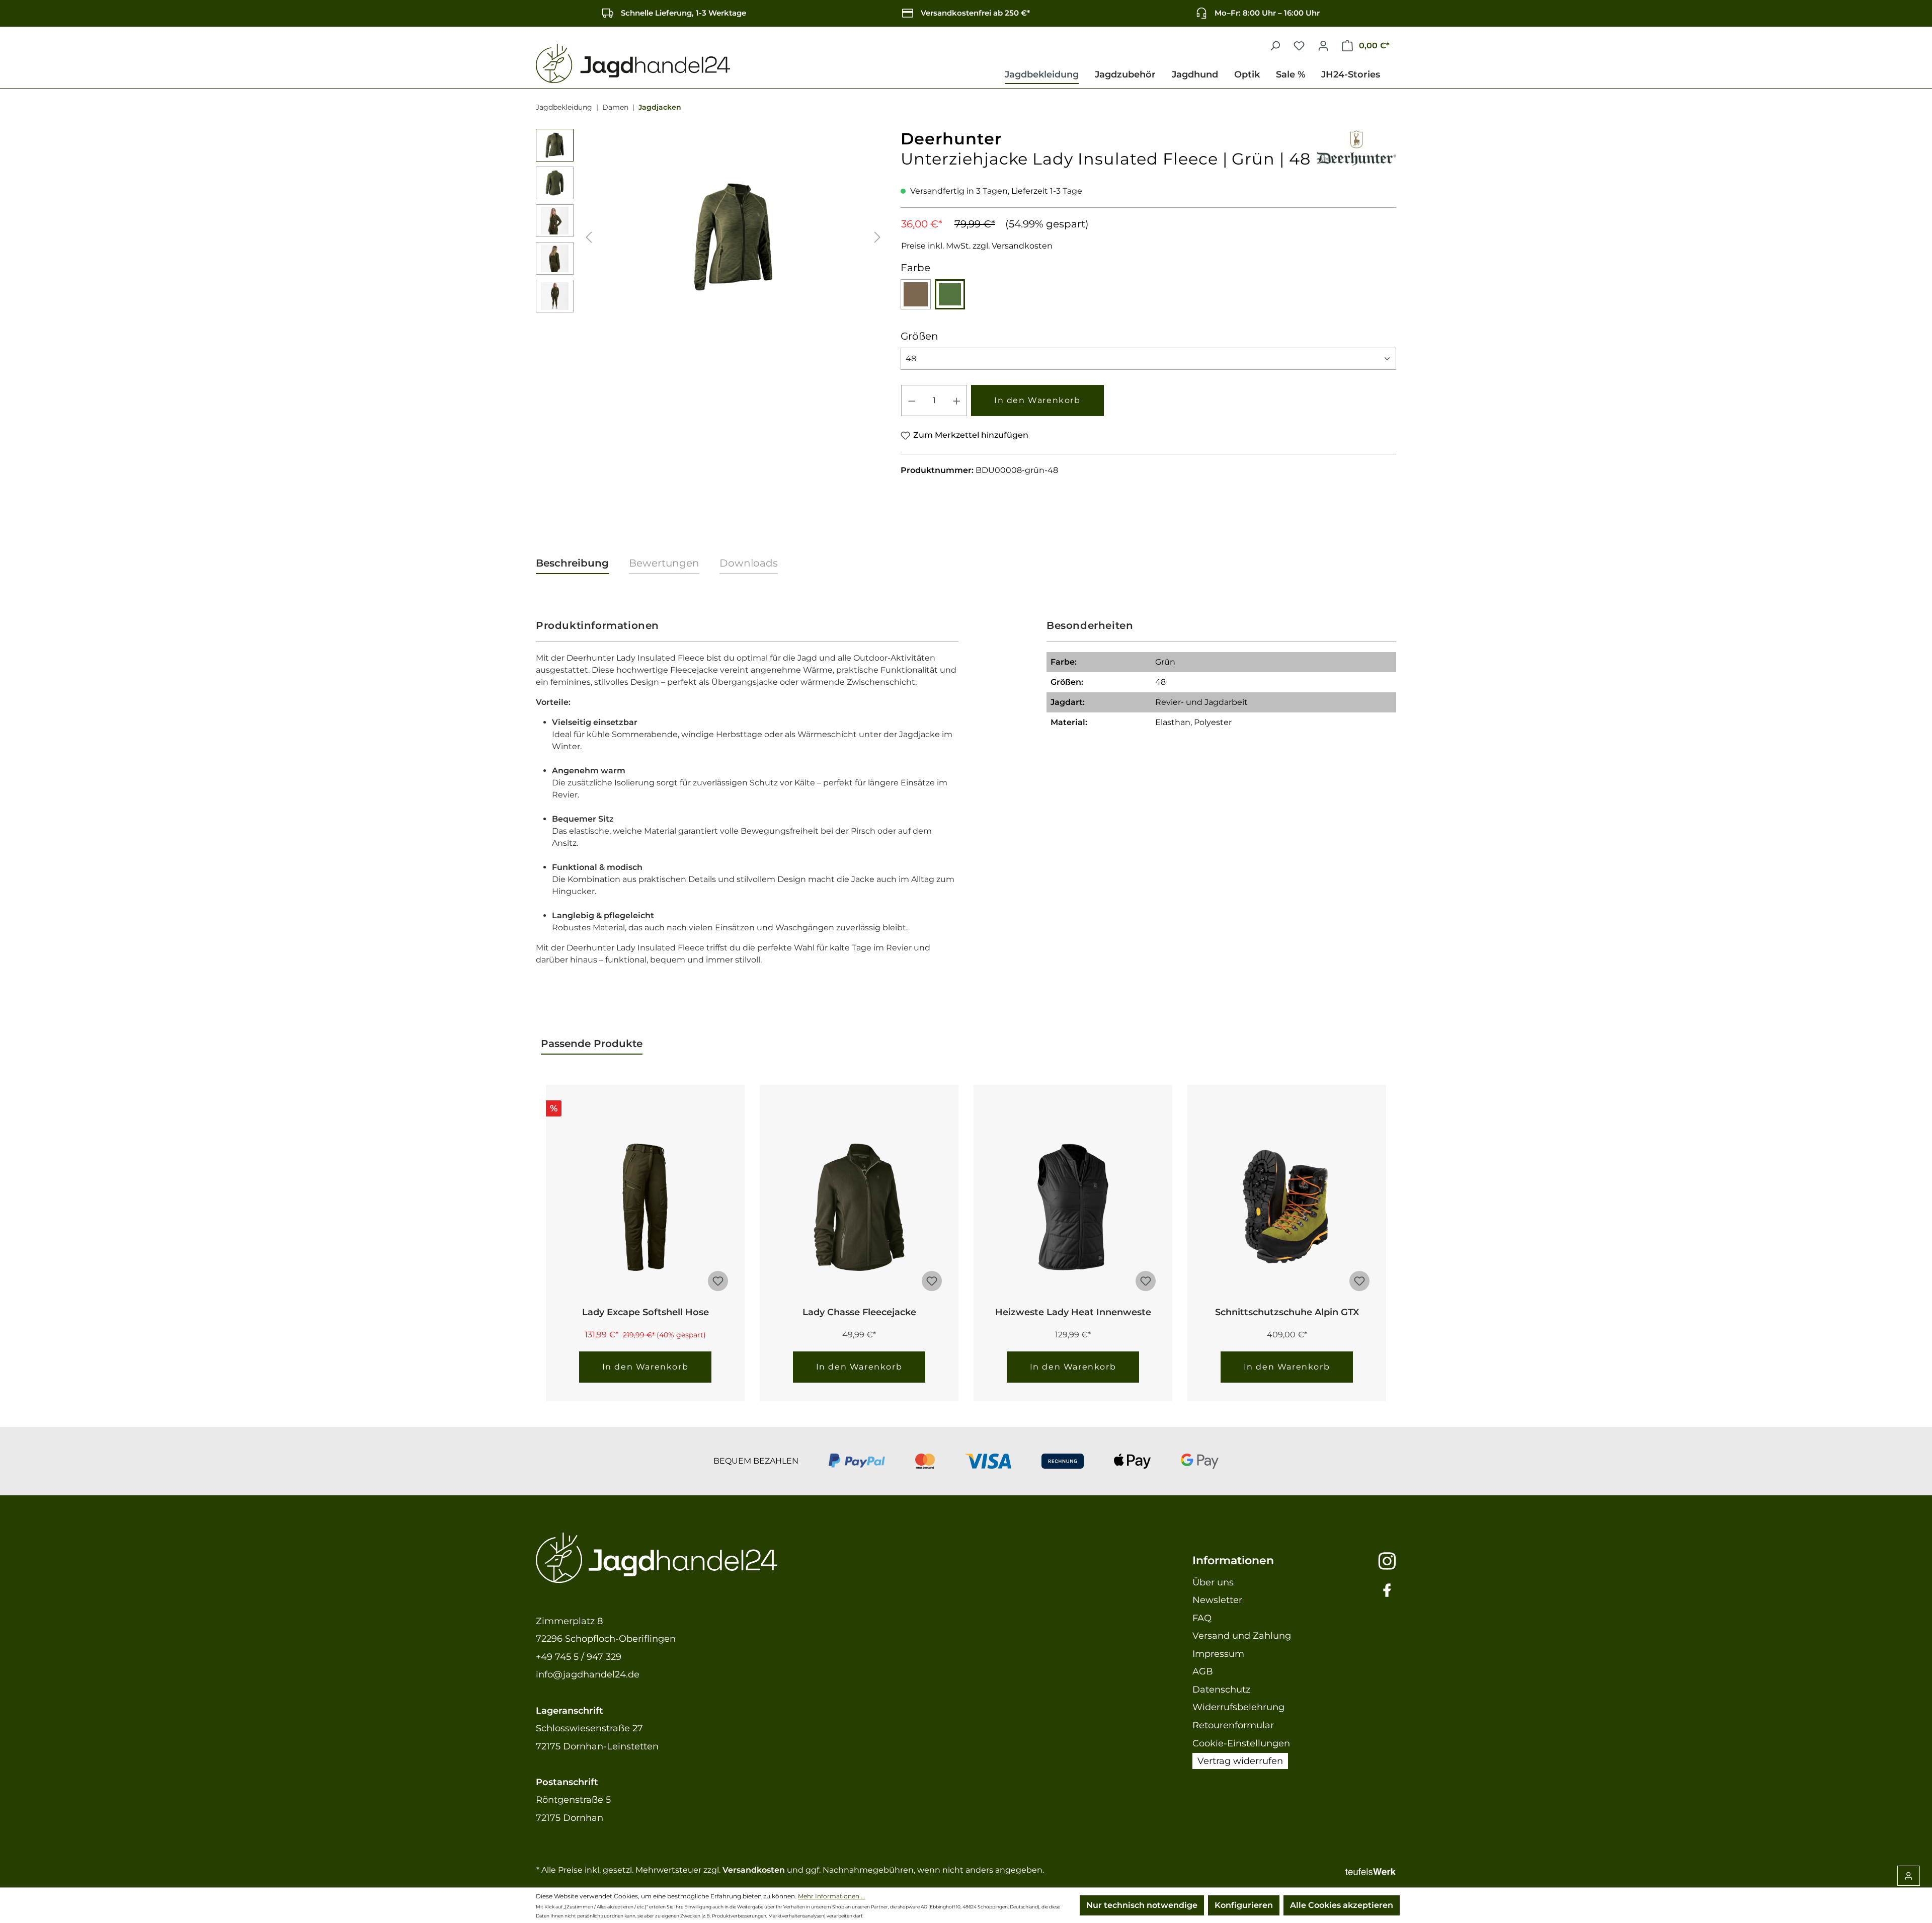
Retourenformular (1233, 1725)
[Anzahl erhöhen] (957, 400)
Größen (919, 336)
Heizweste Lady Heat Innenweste (1073, 1312)
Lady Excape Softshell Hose (646, 1312)
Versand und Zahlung (1242, 1636)
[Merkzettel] (1299, 46)
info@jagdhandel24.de (588, 1674)
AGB (1203, 1671)
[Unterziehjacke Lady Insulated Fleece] (733, 236)
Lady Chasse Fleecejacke (859, 1312)
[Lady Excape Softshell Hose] (645, 1207)
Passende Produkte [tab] (592, 1044)
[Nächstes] (877, 237)
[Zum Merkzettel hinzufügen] (718, 1281)
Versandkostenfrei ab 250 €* (975, 13)
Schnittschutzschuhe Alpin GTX (1287, 1312)
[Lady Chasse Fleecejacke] (859, 1207)
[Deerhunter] (1356, 146)
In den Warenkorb (1037, 400)
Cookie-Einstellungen (1241, 1743)
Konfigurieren (1244, 1905)
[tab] (572, 564)
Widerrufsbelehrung (1238, 1707)
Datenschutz (1221, 1690)
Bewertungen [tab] (664, 563)
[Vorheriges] (589, 237)
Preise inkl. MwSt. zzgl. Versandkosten (977, 246)
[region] (711, 237)
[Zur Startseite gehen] (633, 64)
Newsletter (1217, 1600)
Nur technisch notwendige (1142, 1905)
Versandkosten (754, 1870)
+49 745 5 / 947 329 (579, 1657)
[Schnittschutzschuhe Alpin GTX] (1287, 1207)
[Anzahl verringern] (912, 400)
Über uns (1213, 1582)
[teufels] (1371, 1870)
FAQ (1202, 1618)
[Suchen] (1275, 46)
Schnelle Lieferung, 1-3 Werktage (683, 13)
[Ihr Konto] (1323, 46)
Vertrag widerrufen (1240, 1761)
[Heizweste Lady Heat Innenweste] (1073, 1207)
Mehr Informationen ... (832, 1896)
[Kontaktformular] (1909, 1876)
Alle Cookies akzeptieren (1342, 1905)
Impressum (1218, 1654)
